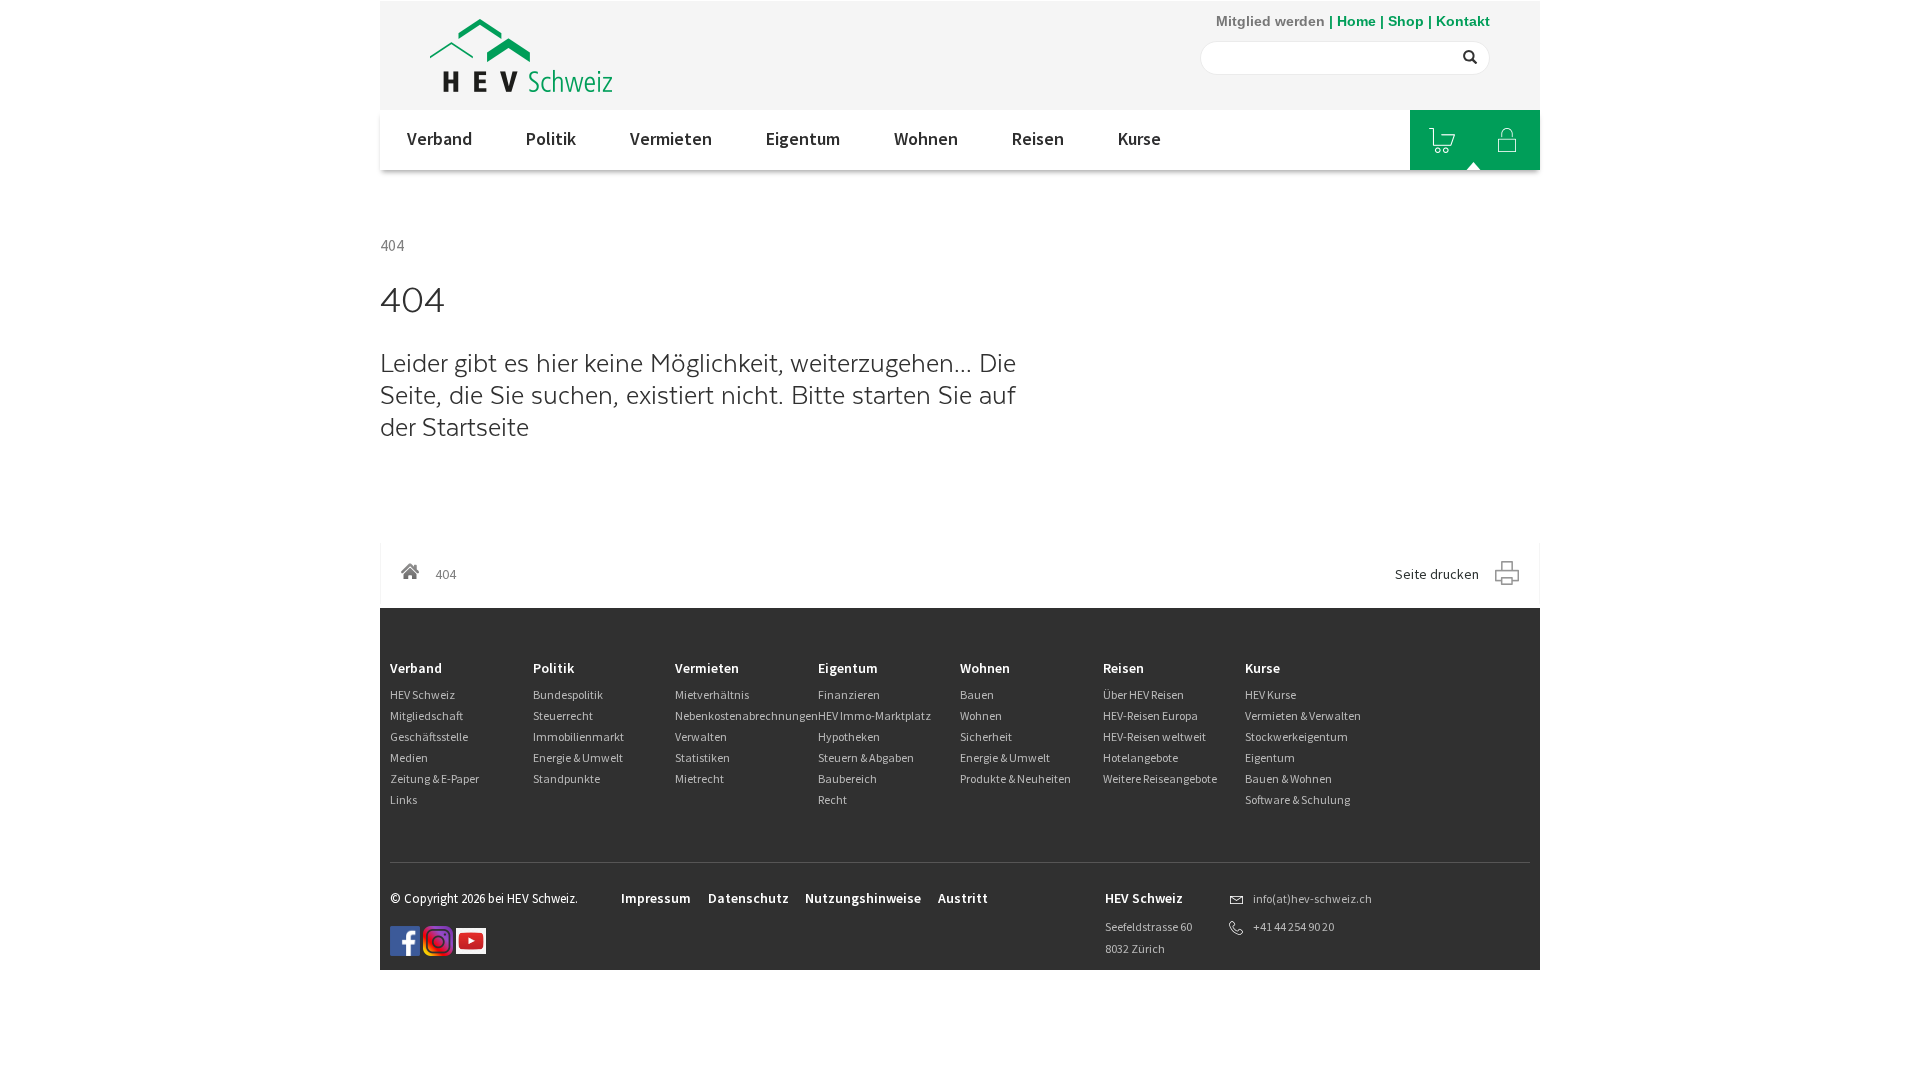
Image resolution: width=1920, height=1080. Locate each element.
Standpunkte (566, 778)
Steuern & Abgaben (866, 757)
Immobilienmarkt (578, 736)
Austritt (963, 898)
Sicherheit (986, 736)
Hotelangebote (1140, 757)
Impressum (656, 898)
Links (403, 799)
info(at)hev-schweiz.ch (1312, 898)
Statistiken (702, 757)
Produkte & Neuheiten (1015, 778)
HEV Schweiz (422, 694)
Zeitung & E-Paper (434, 778)
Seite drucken (1437, 574)
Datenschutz (748, 898)
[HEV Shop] (1442, 140)
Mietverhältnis (712, 694)
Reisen (1038, 138)
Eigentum (803, 138)
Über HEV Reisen (1143, 694)
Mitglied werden (1270, 21)
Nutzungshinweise (863, 898)
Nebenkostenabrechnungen (746, 715)
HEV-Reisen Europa (1150, 715)
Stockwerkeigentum (1296, 736)
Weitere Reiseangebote (1160, 778)
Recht (832, 799)
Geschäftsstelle (429, 736)
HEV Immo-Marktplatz (874, 715)
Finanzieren (849, 694)
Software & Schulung (1297, 799)
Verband (439, 138)
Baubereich (847, 778)
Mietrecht (699, 778)
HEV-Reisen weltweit (1154, 736)
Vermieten (671, 138)
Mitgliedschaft (426, 715)
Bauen (977, 694)
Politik (551, 138)
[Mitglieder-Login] (1507, 140)
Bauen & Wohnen (1288, 778)
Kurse (1139, 138)
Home (1356, 21)
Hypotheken (849, 736)
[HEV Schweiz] (521, 55)
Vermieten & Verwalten (1303, 715)
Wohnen (926, 138)
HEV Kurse (1270, 694)
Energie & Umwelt (578, 757)
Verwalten (701, 736)
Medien (409, 757)
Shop (1406, 21)
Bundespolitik (568, 694)
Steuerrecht (563, 715)
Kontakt (1463, 21)
